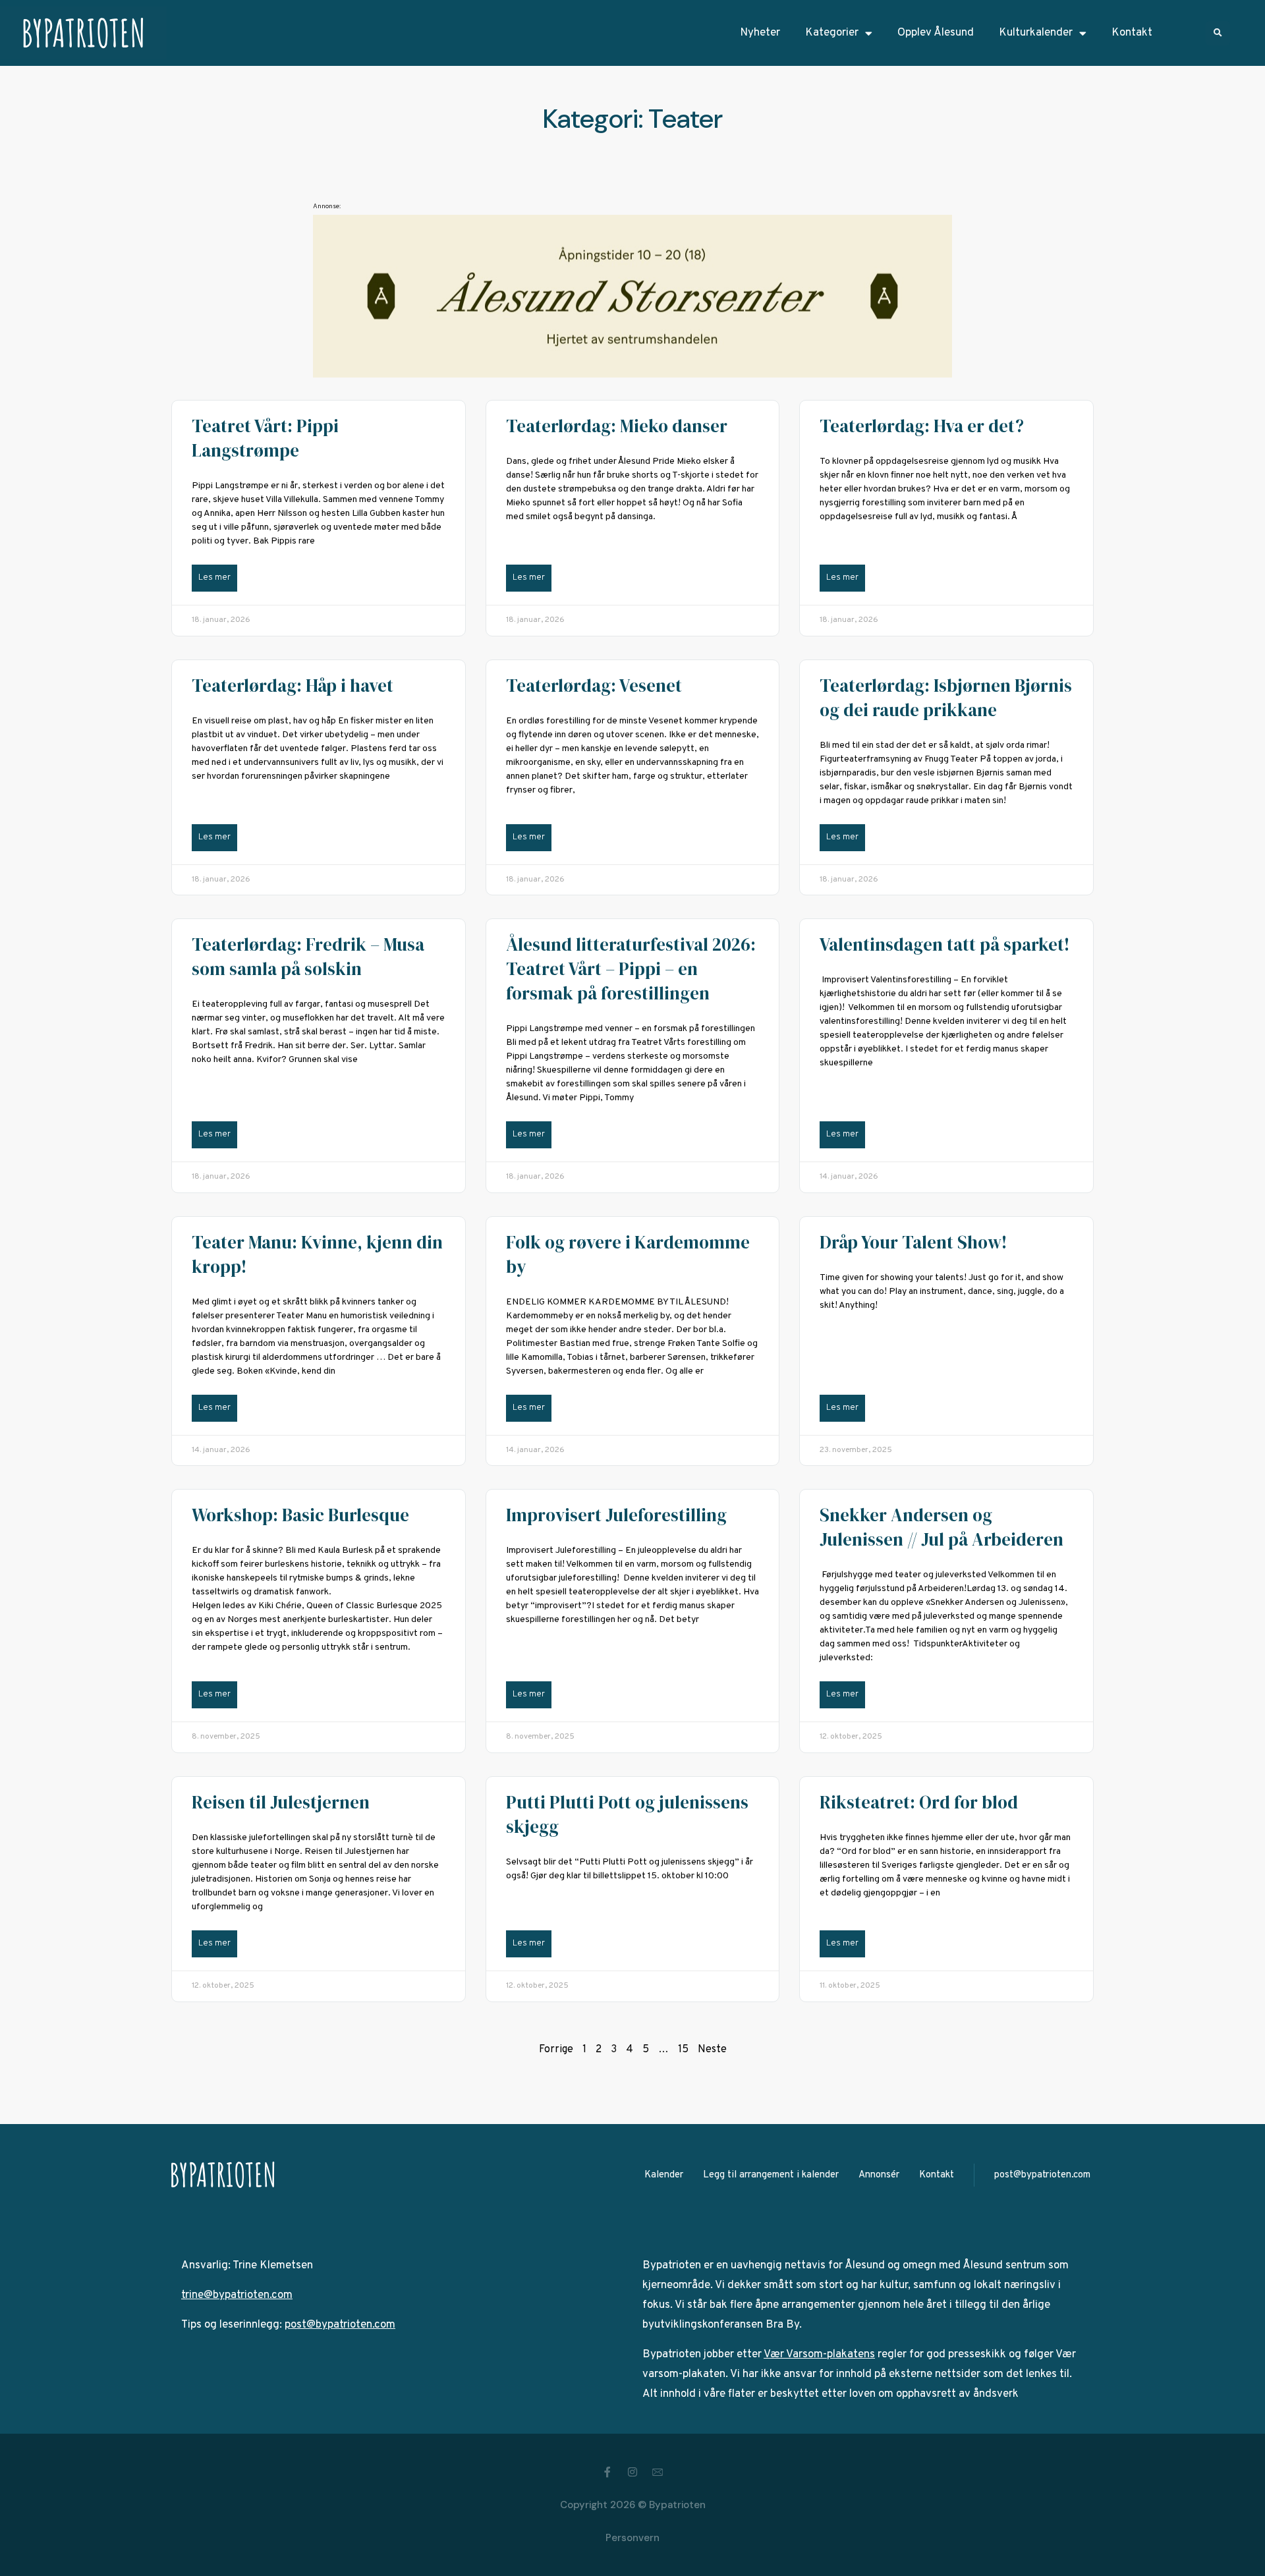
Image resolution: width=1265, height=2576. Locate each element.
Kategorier (832, 33)
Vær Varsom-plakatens (819, 2355)
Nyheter (760, 33)
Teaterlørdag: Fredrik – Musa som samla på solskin (308, 957)
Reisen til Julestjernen (281, 1802)
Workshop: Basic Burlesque (300, 1515)
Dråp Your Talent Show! (913, 1242)
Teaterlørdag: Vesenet (594, 686)
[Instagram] (632, 2472)
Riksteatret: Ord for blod (919, 1802)
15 (683, 2050)
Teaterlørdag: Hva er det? (922, 426)
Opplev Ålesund (936, 33)
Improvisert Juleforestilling (616, 1515)
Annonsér (879, 2175)
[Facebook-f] (607, 2472)
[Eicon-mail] (658, 2472)
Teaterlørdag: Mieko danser (617, 426)
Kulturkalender (1036, 33)
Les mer (214, 578)
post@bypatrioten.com (1042, 2175)
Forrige (556, 2050)
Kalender (664, 2175)
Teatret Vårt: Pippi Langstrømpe (265, 438)
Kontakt (1132, 33)
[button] (1218, 33)
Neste (712, 2050)
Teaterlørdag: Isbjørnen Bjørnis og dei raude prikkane (946, 698)
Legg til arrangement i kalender (771, 2175)
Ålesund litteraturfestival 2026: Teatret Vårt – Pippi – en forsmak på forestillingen (631, 969)
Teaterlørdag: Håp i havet (293, 686)
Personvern (632, 2538)
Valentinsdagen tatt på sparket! (944, 944)
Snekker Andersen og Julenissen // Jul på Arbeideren (942, 1527)
